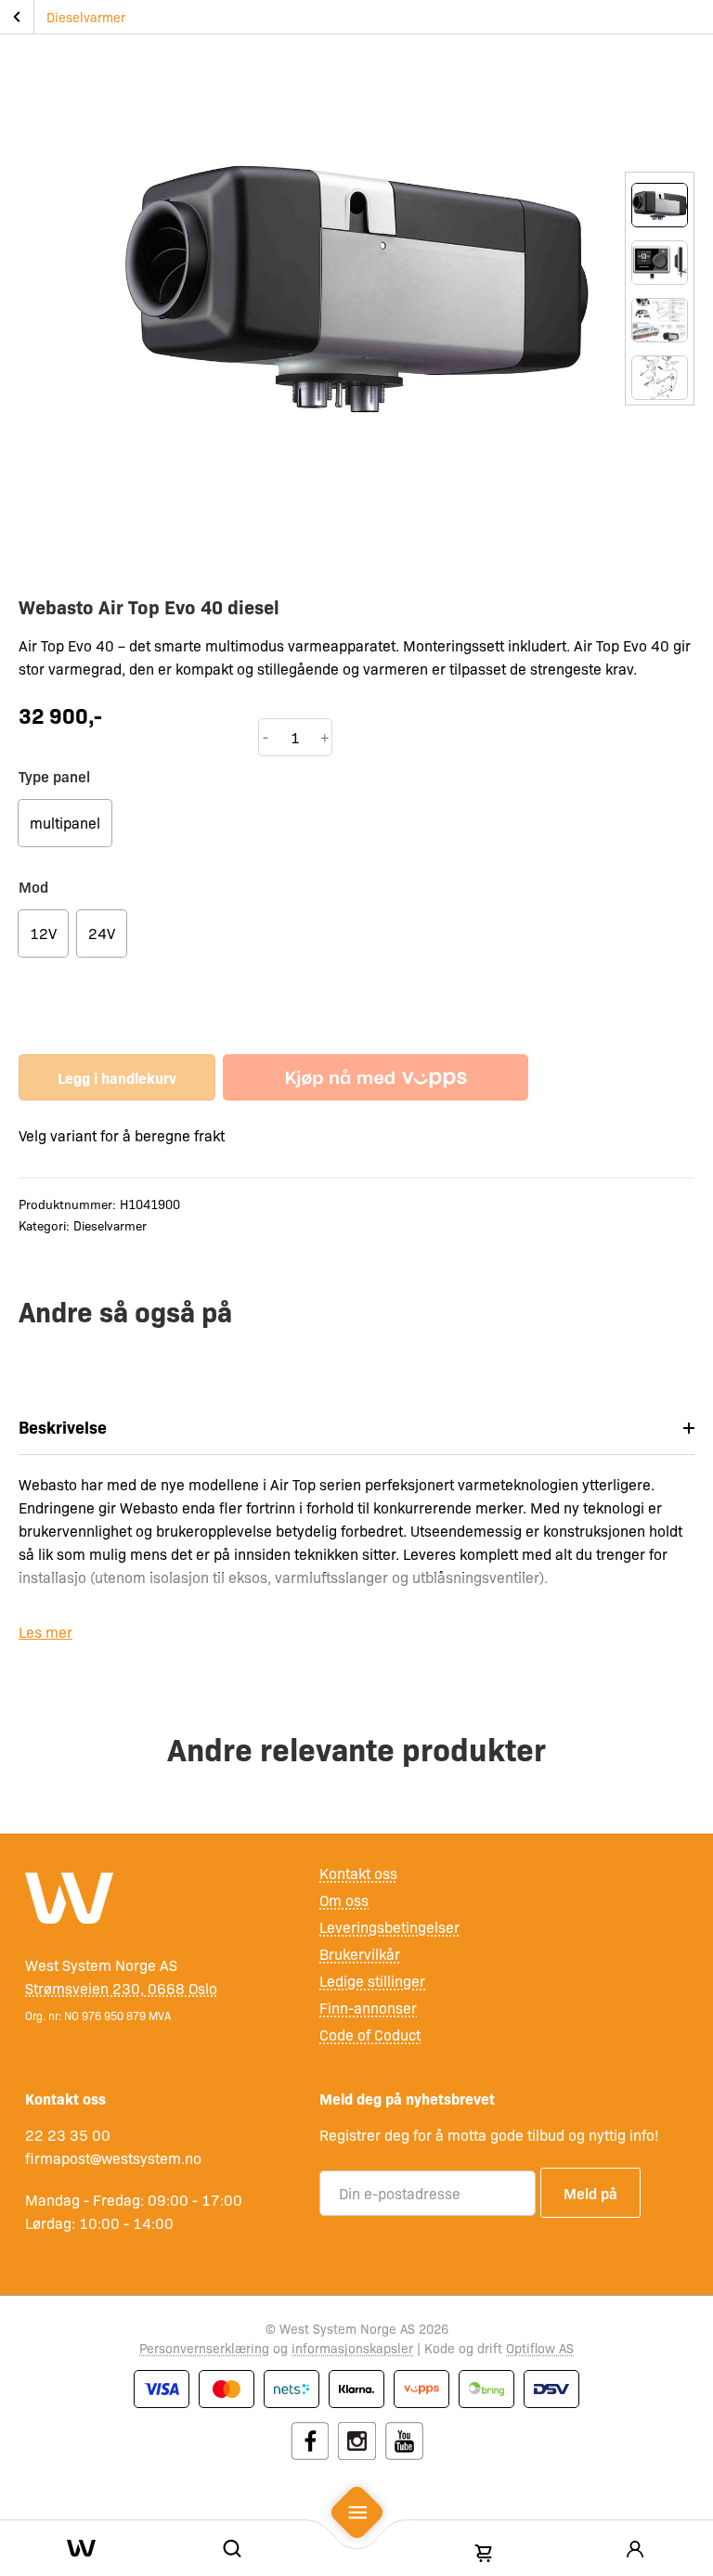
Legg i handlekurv (117, 1077)
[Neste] (660, 424)
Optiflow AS (540, 2348)
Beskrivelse (63, 1427)
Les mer (45, 1632)
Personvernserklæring (204, 2348)
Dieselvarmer (86, 17)
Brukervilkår (360, 1954)
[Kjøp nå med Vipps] (376, 1077)
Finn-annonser (368, 2008)
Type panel (54, 776)
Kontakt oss (358, 1873)
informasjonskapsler (352, 2348)
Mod (33, 886)
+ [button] (325, 737)
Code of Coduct (370, 2035)
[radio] (65, 823)
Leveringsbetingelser (389, 1927)
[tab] (356, 1428)
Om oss (344, 1900)
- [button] (266, 737)
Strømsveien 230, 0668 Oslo (121, 1988)
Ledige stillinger (372, 1981)
